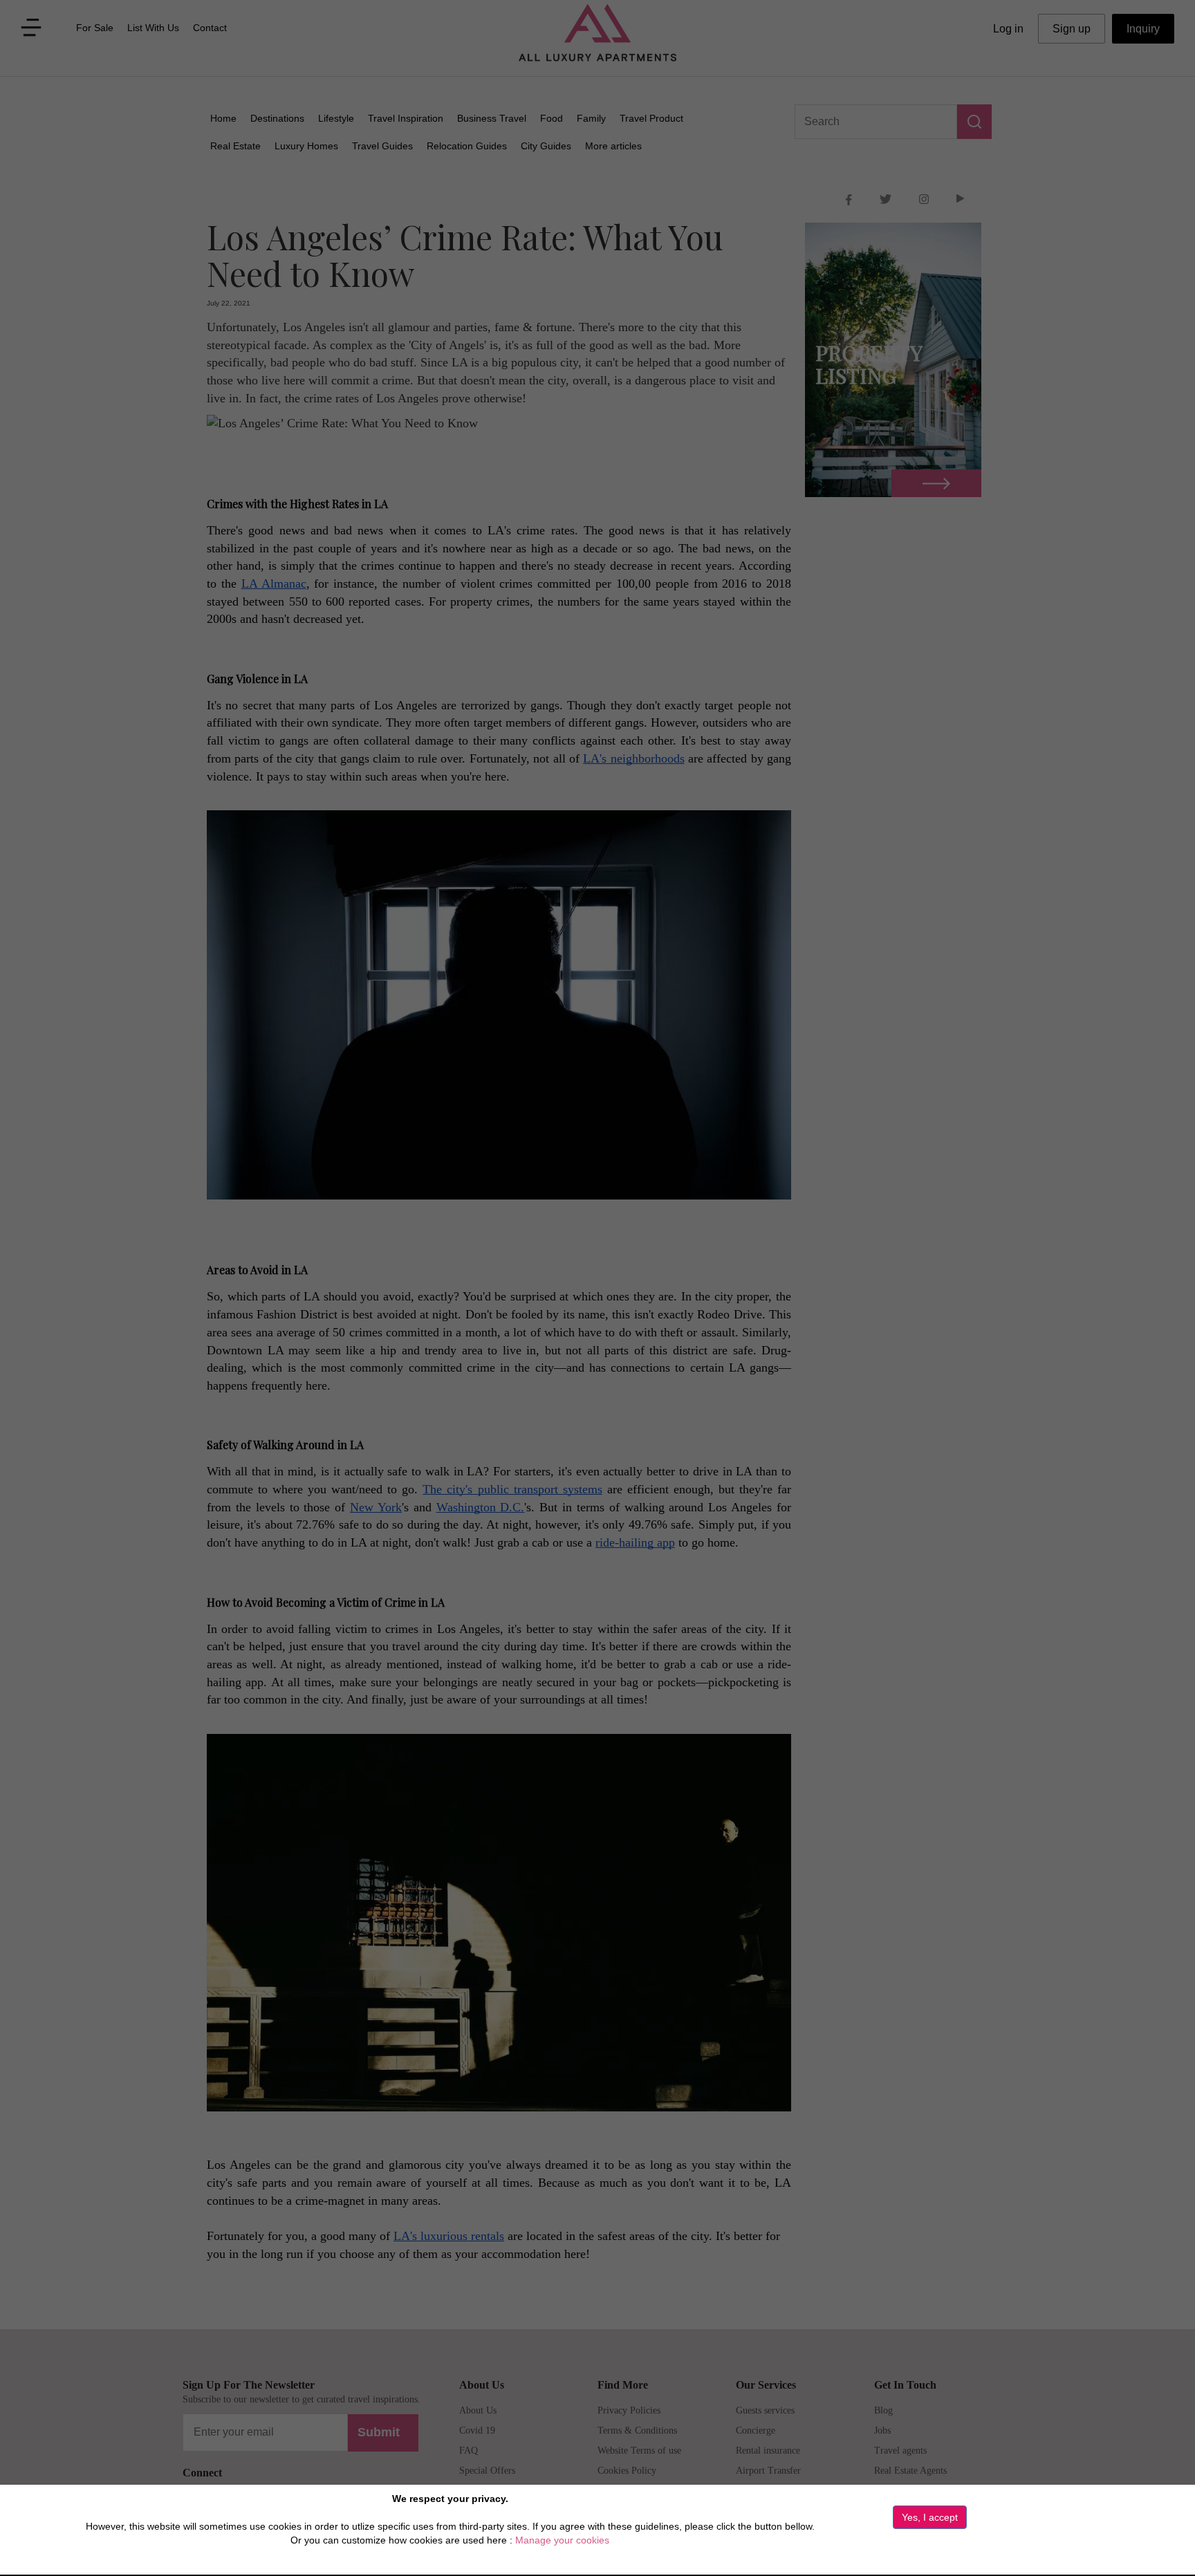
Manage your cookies (562, 2540)
